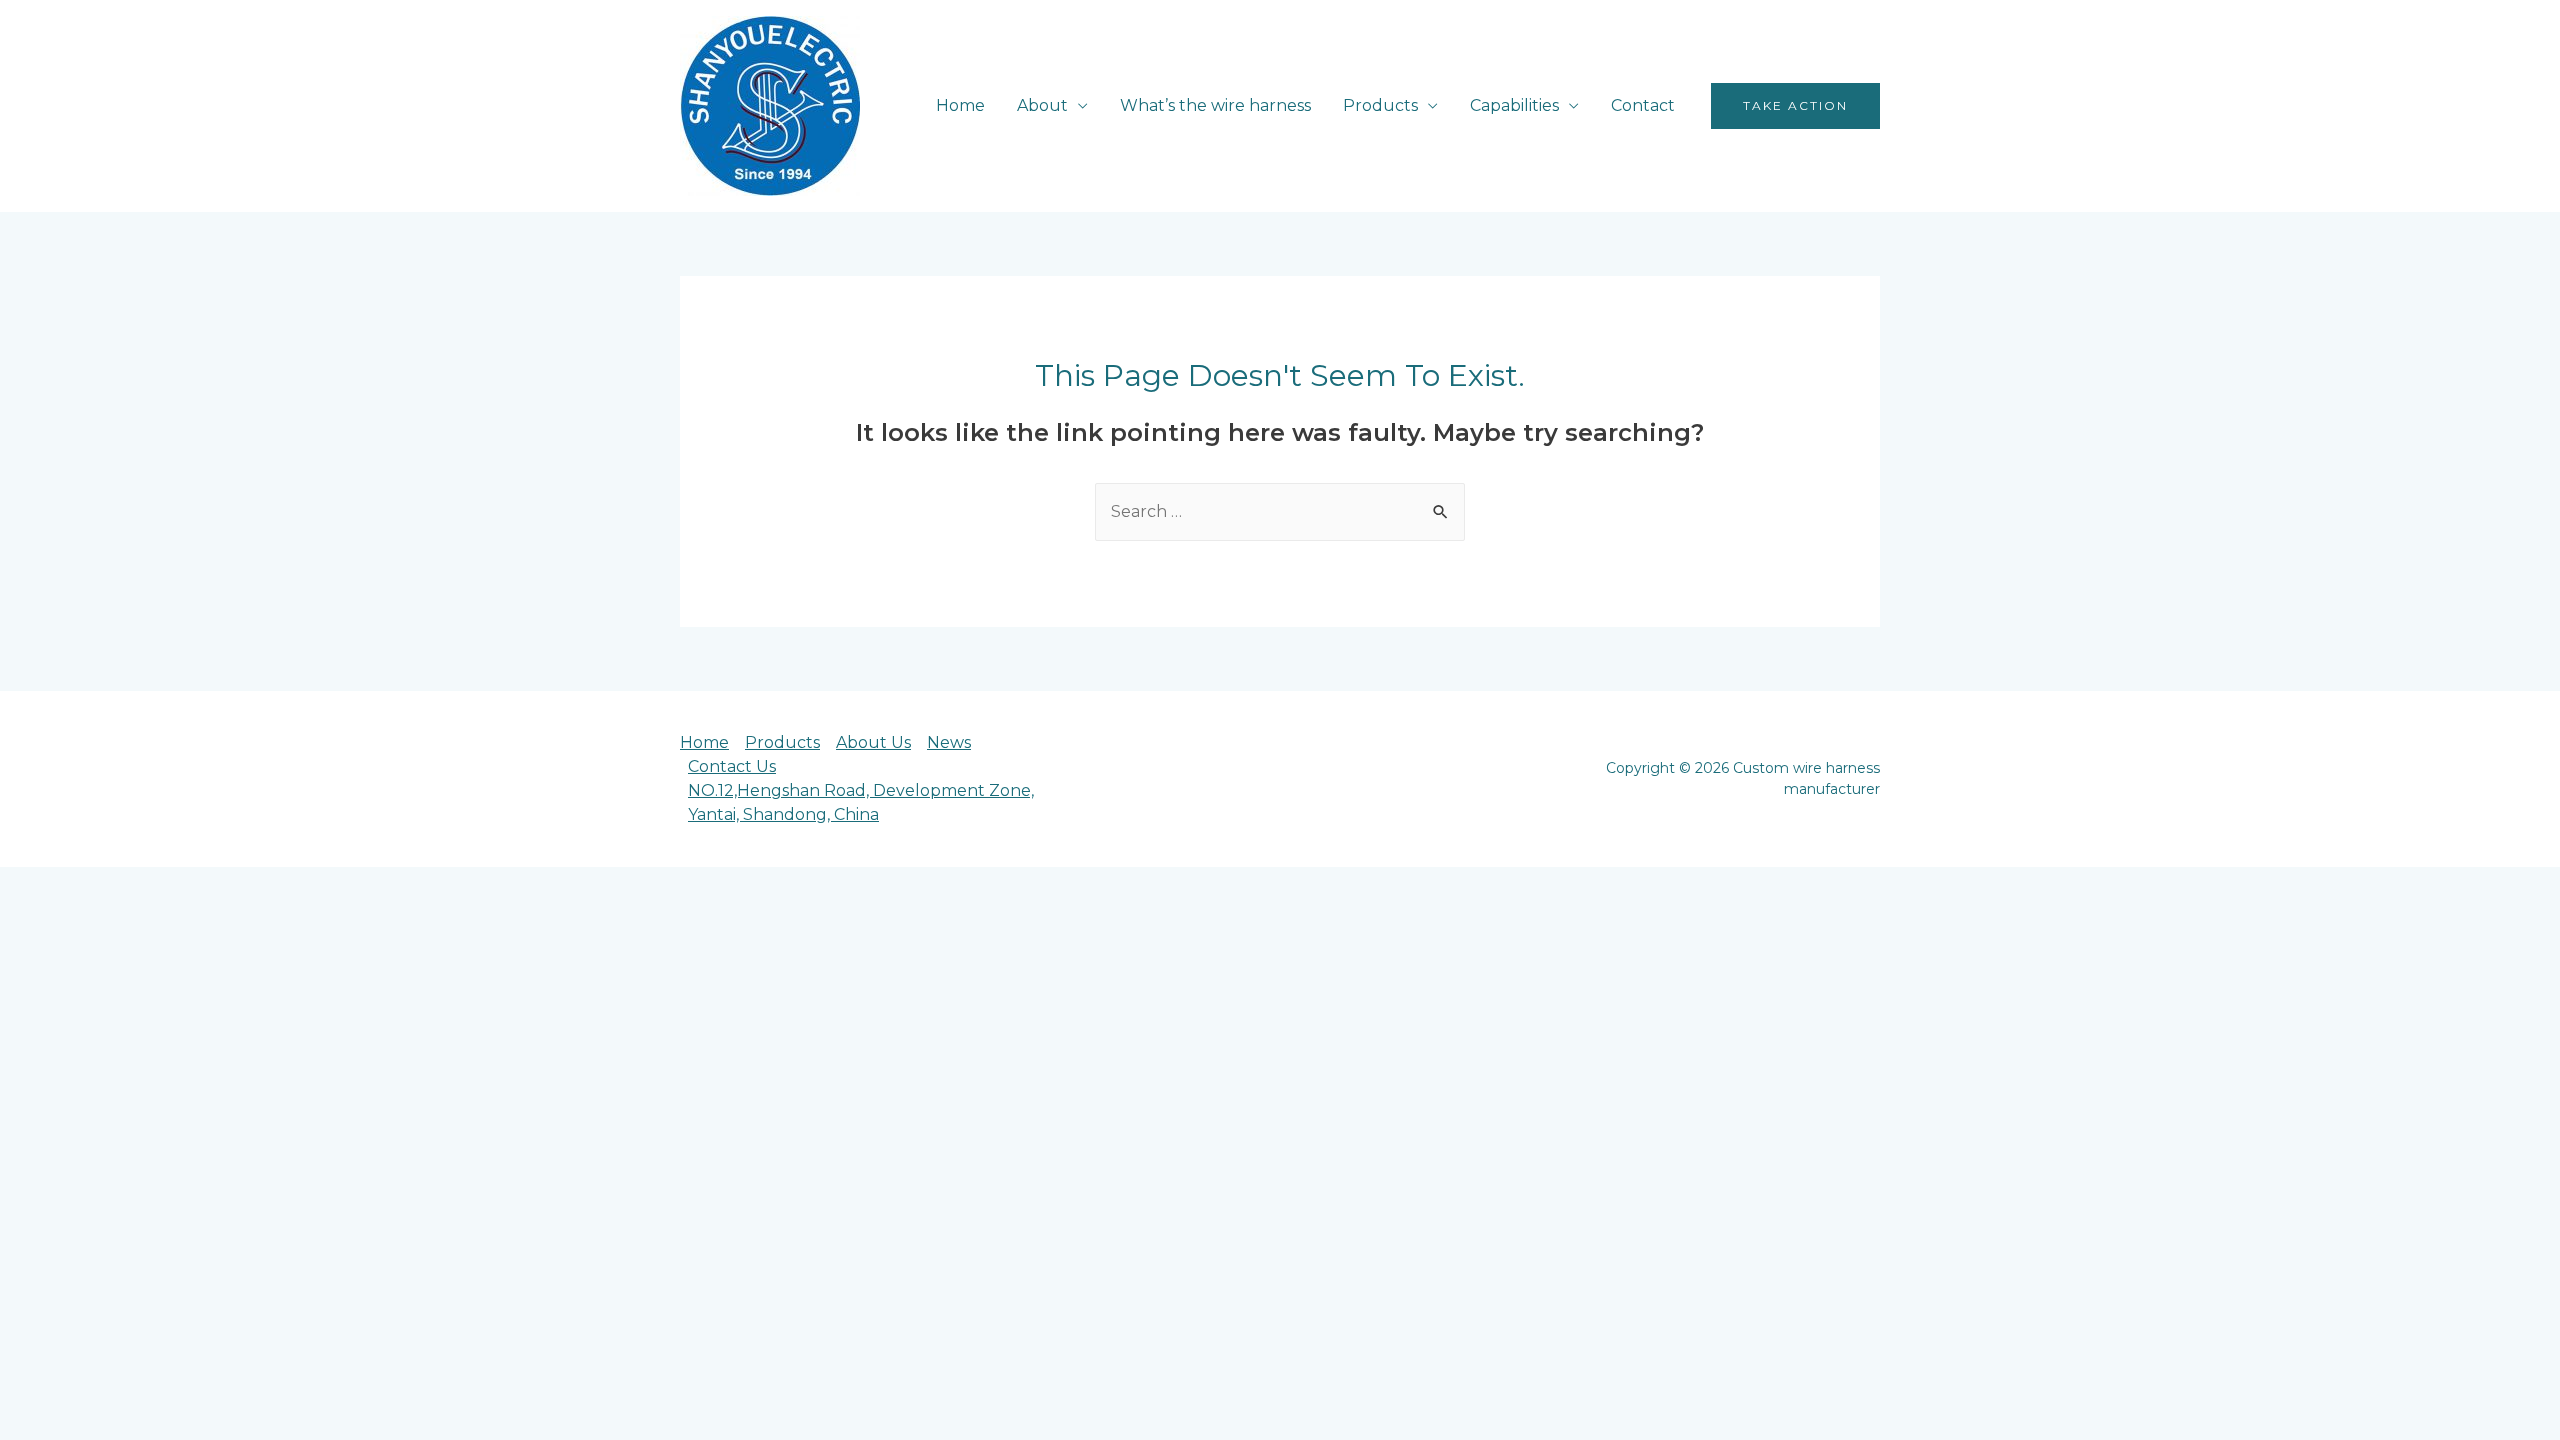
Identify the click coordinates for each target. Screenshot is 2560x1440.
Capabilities (1514, 105)
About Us (873, 742)
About (1042, 105)
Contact (1643, 105)
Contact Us (732, 766)
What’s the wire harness (1215, 105)
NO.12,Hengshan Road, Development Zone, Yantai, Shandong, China (861, 802)
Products (1380, 105)
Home (960, 105)
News (949, 742)
